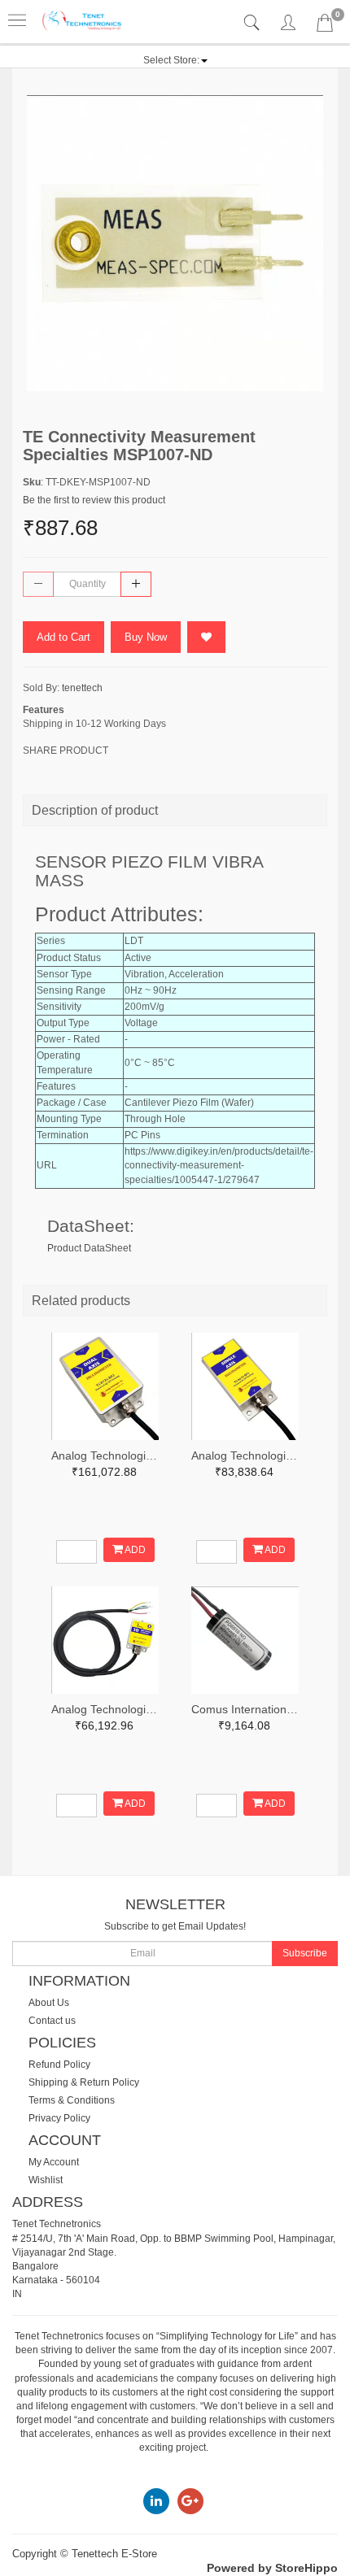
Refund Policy (59, 2065)
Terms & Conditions (72, 2100)
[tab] (254, 23)
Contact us (52, 2021)
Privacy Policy (59, 2118)
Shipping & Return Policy (84, 2082)
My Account (54, 2162)
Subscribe (305, 1953)
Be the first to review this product (94, 500)
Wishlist (46, 2180)
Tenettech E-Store (114, 2554)
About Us (49, 2003)
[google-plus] (190, 2500)
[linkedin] (156, 2500)
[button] (175, 60)
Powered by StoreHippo (272, 2568)
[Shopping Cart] (325, 26)
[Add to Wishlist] (206, 637)
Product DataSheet (89, 1248)
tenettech (82, 688)
